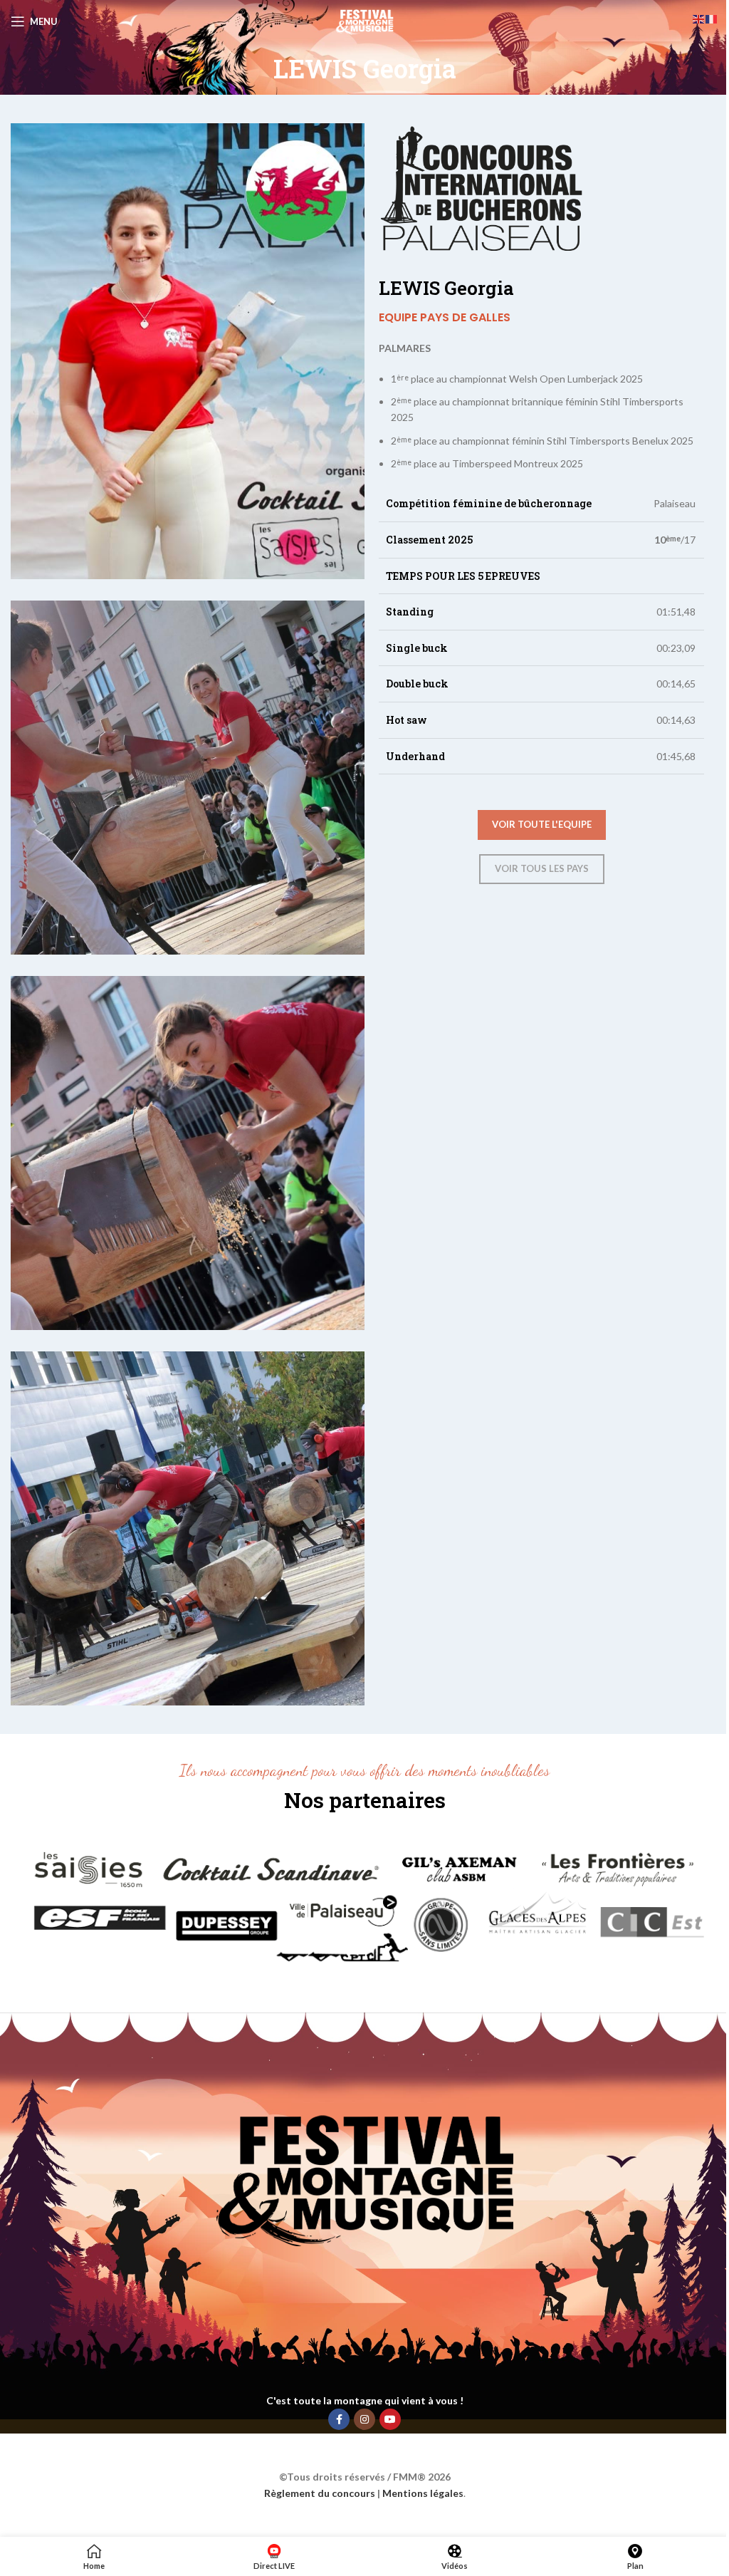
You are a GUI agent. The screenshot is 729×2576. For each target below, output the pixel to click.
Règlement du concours (320, 2493)
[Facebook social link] (339, 2419)
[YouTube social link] (390, 2419)
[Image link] (364, 1905)
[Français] (712, 18)
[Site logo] (364, 20)
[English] (699, 18)
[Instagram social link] (364, 2419)
